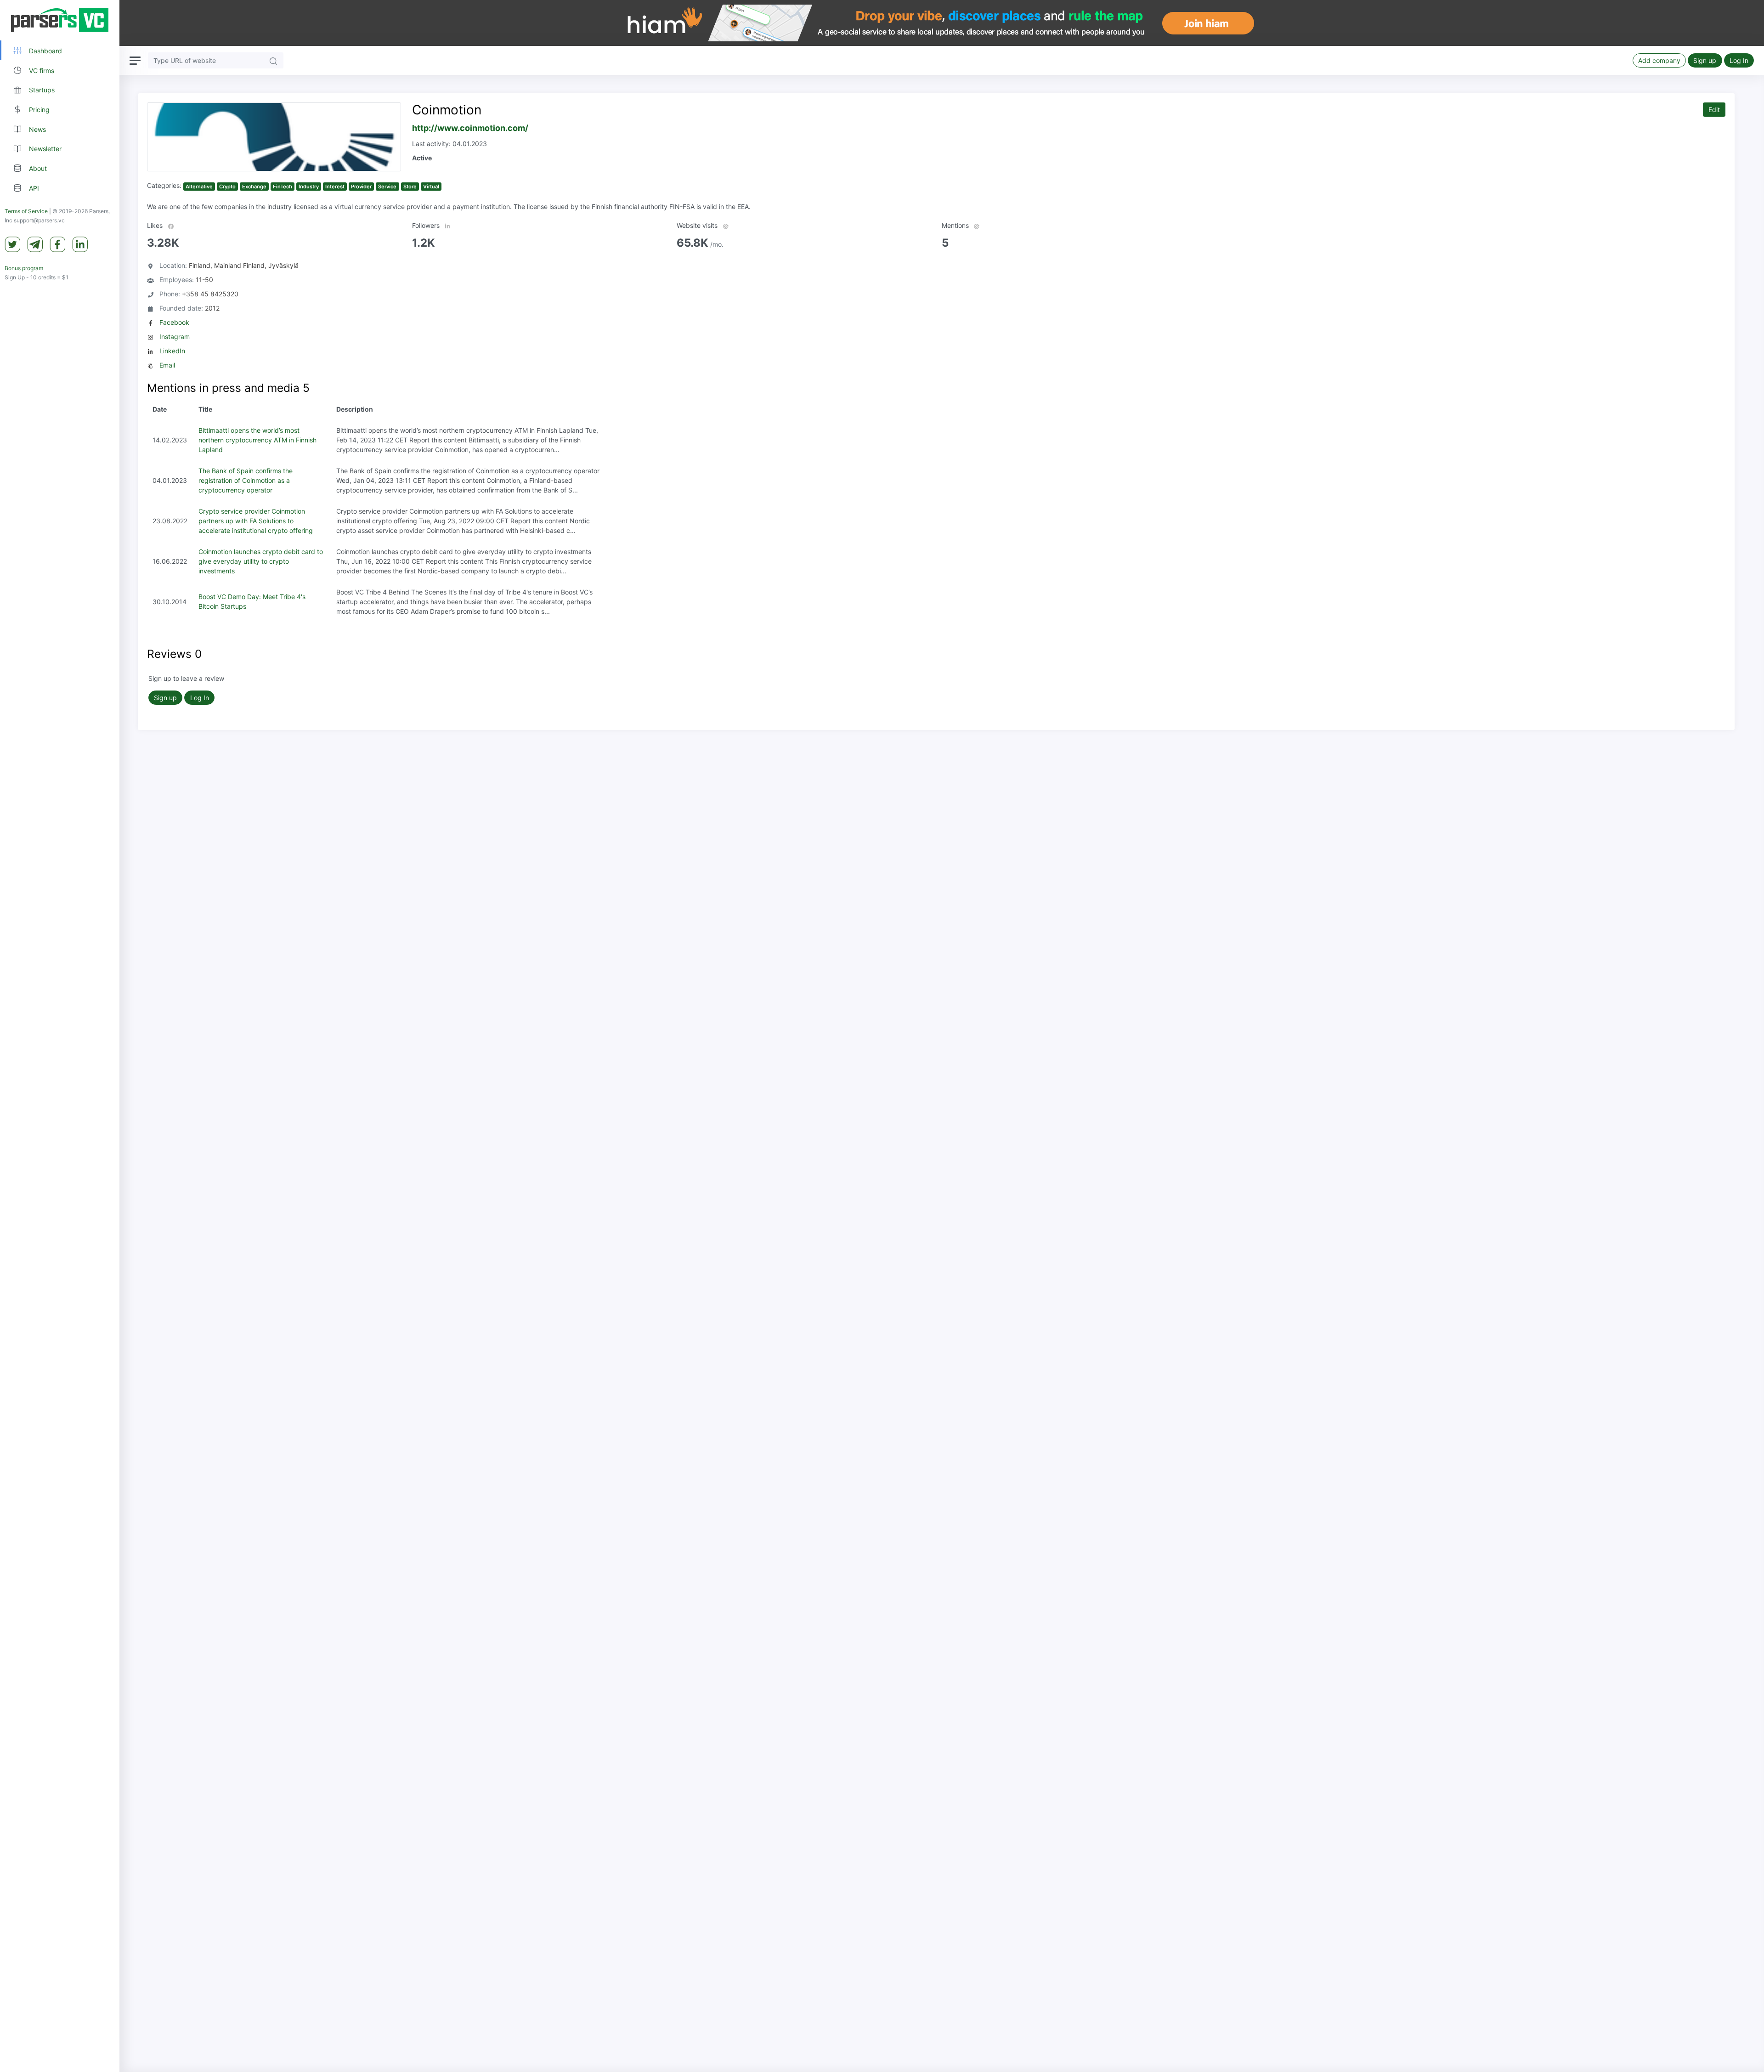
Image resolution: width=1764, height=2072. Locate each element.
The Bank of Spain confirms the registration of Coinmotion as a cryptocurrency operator (246, 480)
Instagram (175, 337)
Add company (1659, 60)
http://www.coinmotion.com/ (470, 128)
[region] (60, 1036)
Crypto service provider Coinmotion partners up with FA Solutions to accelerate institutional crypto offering (256, 521)
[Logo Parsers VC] (60, 20)
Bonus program (24, 268)
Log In (1739, 60)
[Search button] (273, 60)
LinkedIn (172, 351)
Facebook (174, 322)
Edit (1714, 110)
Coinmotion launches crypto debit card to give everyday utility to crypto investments (261, 561)
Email (167, 365)
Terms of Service (26, 211)
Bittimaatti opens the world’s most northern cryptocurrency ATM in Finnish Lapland (257, 440)
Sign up (1705, 60)
